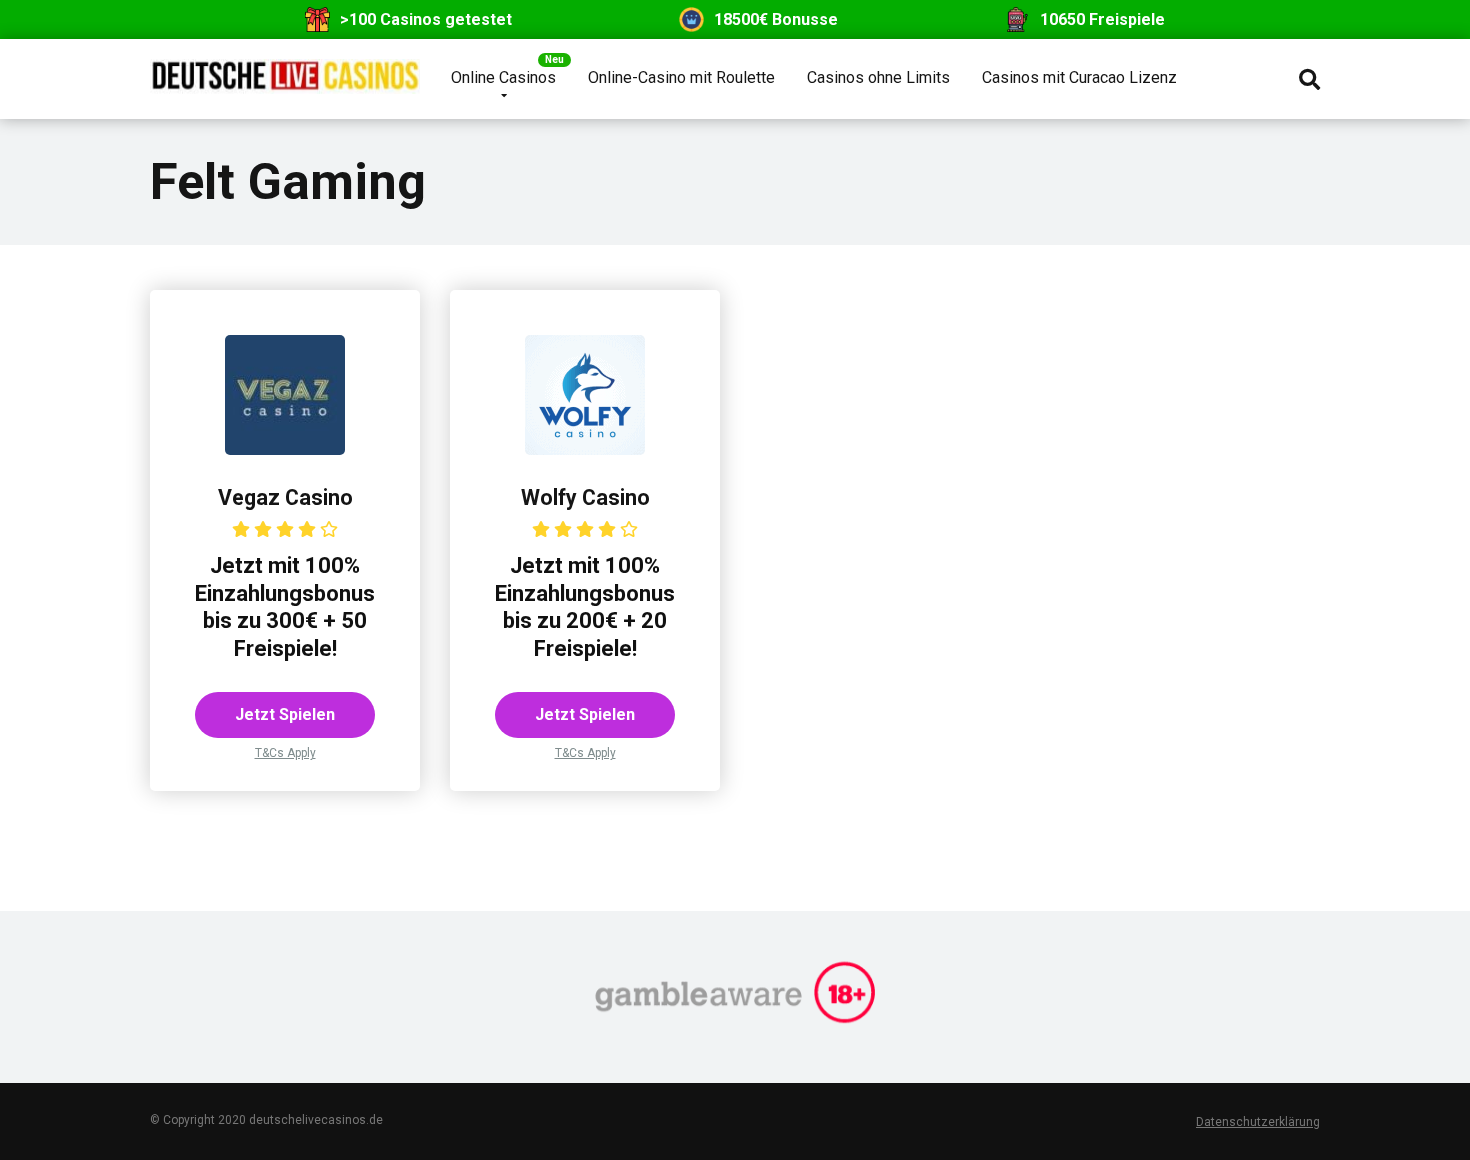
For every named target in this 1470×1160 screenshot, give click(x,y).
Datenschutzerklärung (1258, 1122)
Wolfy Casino (585, 497)
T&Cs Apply (285, 753)
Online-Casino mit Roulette (681, 77)
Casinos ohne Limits (878, 77)
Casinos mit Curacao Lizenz (1079, 77)
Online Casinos (503, 77)
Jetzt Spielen (285, 714)
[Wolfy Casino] (585, 449)
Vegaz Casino (285, 497)
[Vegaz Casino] (285, 449)
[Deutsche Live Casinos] (285, 69)
